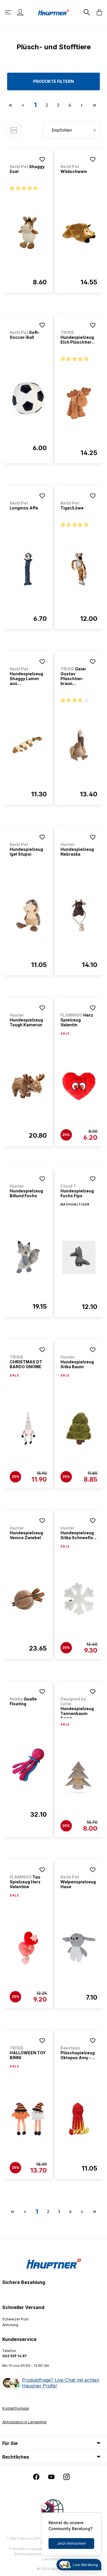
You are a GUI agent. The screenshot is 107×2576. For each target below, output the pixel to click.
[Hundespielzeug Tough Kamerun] (28, 1086)
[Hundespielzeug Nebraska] (79, 915)
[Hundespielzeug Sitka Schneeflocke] (79, 1599)
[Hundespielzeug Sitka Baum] (79, 1428)
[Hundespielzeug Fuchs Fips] (79, 1257)
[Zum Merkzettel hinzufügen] (42, 159)
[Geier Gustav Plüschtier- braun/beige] (79, 745)
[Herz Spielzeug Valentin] (79, 1086)
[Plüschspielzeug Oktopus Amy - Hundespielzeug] (79, 2119)
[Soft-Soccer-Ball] (28, 399)
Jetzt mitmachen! (71, 2543)
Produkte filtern (53, 81)
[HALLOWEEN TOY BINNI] (28, 2119)
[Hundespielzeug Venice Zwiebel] (28, 1599)
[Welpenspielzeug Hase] (79, 1948)
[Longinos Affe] (28, 569)
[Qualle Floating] (28, 1765)
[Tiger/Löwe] (79, 569)
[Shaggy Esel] (28, 233)
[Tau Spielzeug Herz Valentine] (28, 1948)
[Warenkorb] (98, 12)
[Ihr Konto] (20, 12)
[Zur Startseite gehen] (54, 12)
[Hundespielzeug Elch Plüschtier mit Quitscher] (79, 403)
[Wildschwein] (79, 233)
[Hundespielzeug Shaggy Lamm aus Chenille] (28, 745)
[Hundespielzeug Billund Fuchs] (28, 1257)
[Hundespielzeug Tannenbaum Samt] (79, 1777)
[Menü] (9, 12)
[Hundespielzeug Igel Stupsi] (28, 915)
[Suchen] (86, 12)
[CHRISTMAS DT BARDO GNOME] (28, 1428)
